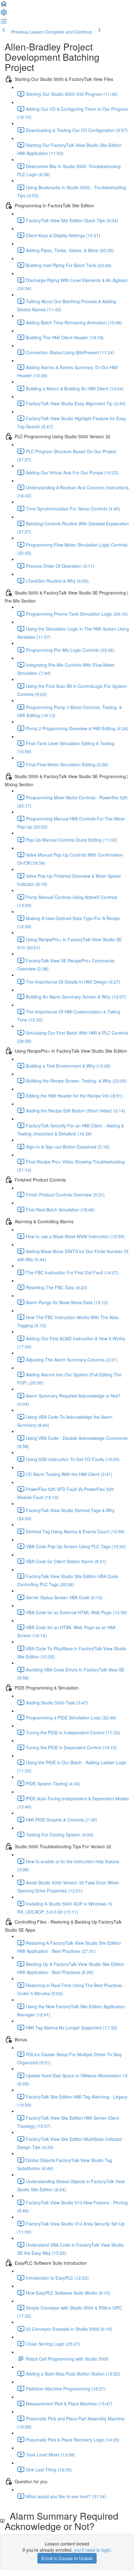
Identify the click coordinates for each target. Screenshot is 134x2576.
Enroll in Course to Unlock (67, 2558)
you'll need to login (92, 2550)
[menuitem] (4, 14)
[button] (4, 6)
